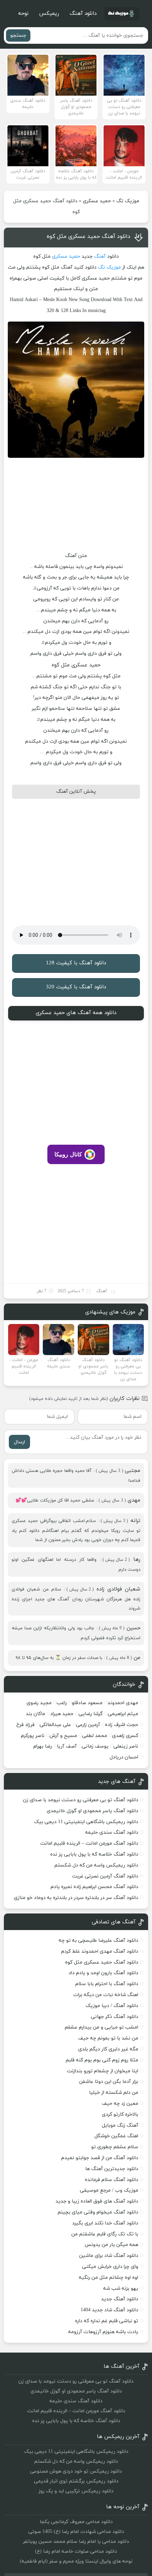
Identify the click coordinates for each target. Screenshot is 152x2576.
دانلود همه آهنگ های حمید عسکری (76, 1013)
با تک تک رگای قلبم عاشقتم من (105, 2234)
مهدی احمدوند (123, 1703)
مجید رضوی (39, 1703)
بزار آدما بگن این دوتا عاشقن (109, 2082)
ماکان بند (36, 1714)
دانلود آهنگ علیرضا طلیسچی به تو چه (98, 1940)
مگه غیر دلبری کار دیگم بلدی (108, 2049)
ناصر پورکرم (33, 1736)
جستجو (18, 35)
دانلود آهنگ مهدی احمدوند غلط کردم (100, 1951)
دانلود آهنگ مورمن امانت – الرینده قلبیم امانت (89, 1843)
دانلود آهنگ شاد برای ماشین (109, 2256)
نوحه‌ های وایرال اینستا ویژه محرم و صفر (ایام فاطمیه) (76, 2561)
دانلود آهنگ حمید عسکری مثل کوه (89, 236)
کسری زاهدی (125, 1736)
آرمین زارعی (88, 1725)
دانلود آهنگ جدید (120, 2299)
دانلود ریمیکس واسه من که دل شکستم (96, 1865)
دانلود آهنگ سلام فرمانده (112, 2180)
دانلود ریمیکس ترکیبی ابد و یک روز (76, 2491)
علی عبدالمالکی (55, 1725)
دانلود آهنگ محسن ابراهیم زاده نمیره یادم (94, 1887)
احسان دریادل (124, 1757)
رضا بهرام (43, 1746)
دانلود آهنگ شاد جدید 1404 (109, 2310)
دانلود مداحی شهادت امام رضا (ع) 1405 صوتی (76, 2532)
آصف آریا (67, 1746)
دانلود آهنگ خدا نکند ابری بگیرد (105, 2223)
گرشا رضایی (91, 1714)
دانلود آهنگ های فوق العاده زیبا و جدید (97, 2201)
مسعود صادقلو (87, 1703)
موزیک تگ (128, 201)
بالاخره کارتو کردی (120, 2114)
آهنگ (100, 256)
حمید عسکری (97, 201)
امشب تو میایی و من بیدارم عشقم (101, 2027)
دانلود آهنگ (83, 14)
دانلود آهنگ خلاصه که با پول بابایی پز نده (94, 1854)
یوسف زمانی (95, 1746)
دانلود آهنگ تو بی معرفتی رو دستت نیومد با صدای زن (81, 1800)
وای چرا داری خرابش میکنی (110, 2267)
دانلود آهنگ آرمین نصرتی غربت (105, 1876)
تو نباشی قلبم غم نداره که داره (107, 2321)
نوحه (23, 14)
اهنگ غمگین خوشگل (116, 2136)
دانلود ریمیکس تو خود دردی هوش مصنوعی (76, 2471)
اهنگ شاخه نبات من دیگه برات (106, 1995)
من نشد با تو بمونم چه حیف (108, 2038)
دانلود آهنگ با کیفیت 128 (76, 963)
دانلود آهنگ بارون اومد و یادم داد (103, 1973)
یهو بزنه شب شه (121, 2289)
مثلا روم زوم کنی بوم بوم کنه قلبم (102, 2060)
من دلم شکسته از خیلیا (114, 2093)
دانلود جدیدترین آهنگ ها (112, 2169)
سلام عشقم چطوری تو (115, 2147)
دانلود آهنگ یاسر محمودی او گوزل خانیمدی (92, 1811)
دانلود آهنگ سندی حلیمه (112, 1832)
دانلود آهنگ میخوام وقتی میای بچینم (98, 2212)
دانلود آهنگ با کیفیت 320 (76, 987)
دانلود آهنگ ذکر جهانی (115, 2017)
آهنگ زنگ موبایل (120, 2125)
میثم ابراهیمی (123, 1714)
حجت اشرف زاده (122, 1725)
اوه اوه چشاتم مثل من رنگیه (109, 2278)
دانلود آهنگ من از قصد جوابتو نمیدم (100, 2158)
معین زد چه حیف (120, 2104)
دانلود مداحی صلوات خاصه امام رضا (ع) (76, 2551)
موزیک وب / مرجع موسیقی (108, 2190)
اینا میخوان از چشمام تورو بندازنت (103, 2071)
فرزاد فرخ (25, 1725)
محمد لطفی (95, 1736)
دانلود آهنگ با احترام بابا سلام (107, 1984)
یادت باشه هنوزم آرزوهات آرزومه (103, 2332)
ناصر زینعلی (126, 1746)
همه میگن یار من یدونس (111, 2245)
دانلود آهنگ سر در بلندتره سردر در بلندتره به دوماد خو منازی (76, 1898)
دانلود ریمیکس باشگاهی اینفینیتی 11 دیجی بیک (86, 1822)
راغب (62, 1703)
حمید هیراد (62, 1714)
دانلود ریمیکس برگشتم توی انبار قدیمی (76, 2481)
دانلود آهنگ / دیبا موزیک (112, 2006)
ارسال (19, 1442)
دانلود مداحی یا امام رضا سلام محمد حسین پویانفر (76, 2542)
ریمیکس (49, 14)
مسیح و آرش (63, 1736)
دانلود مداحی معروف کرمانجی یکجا (76, 2522)
